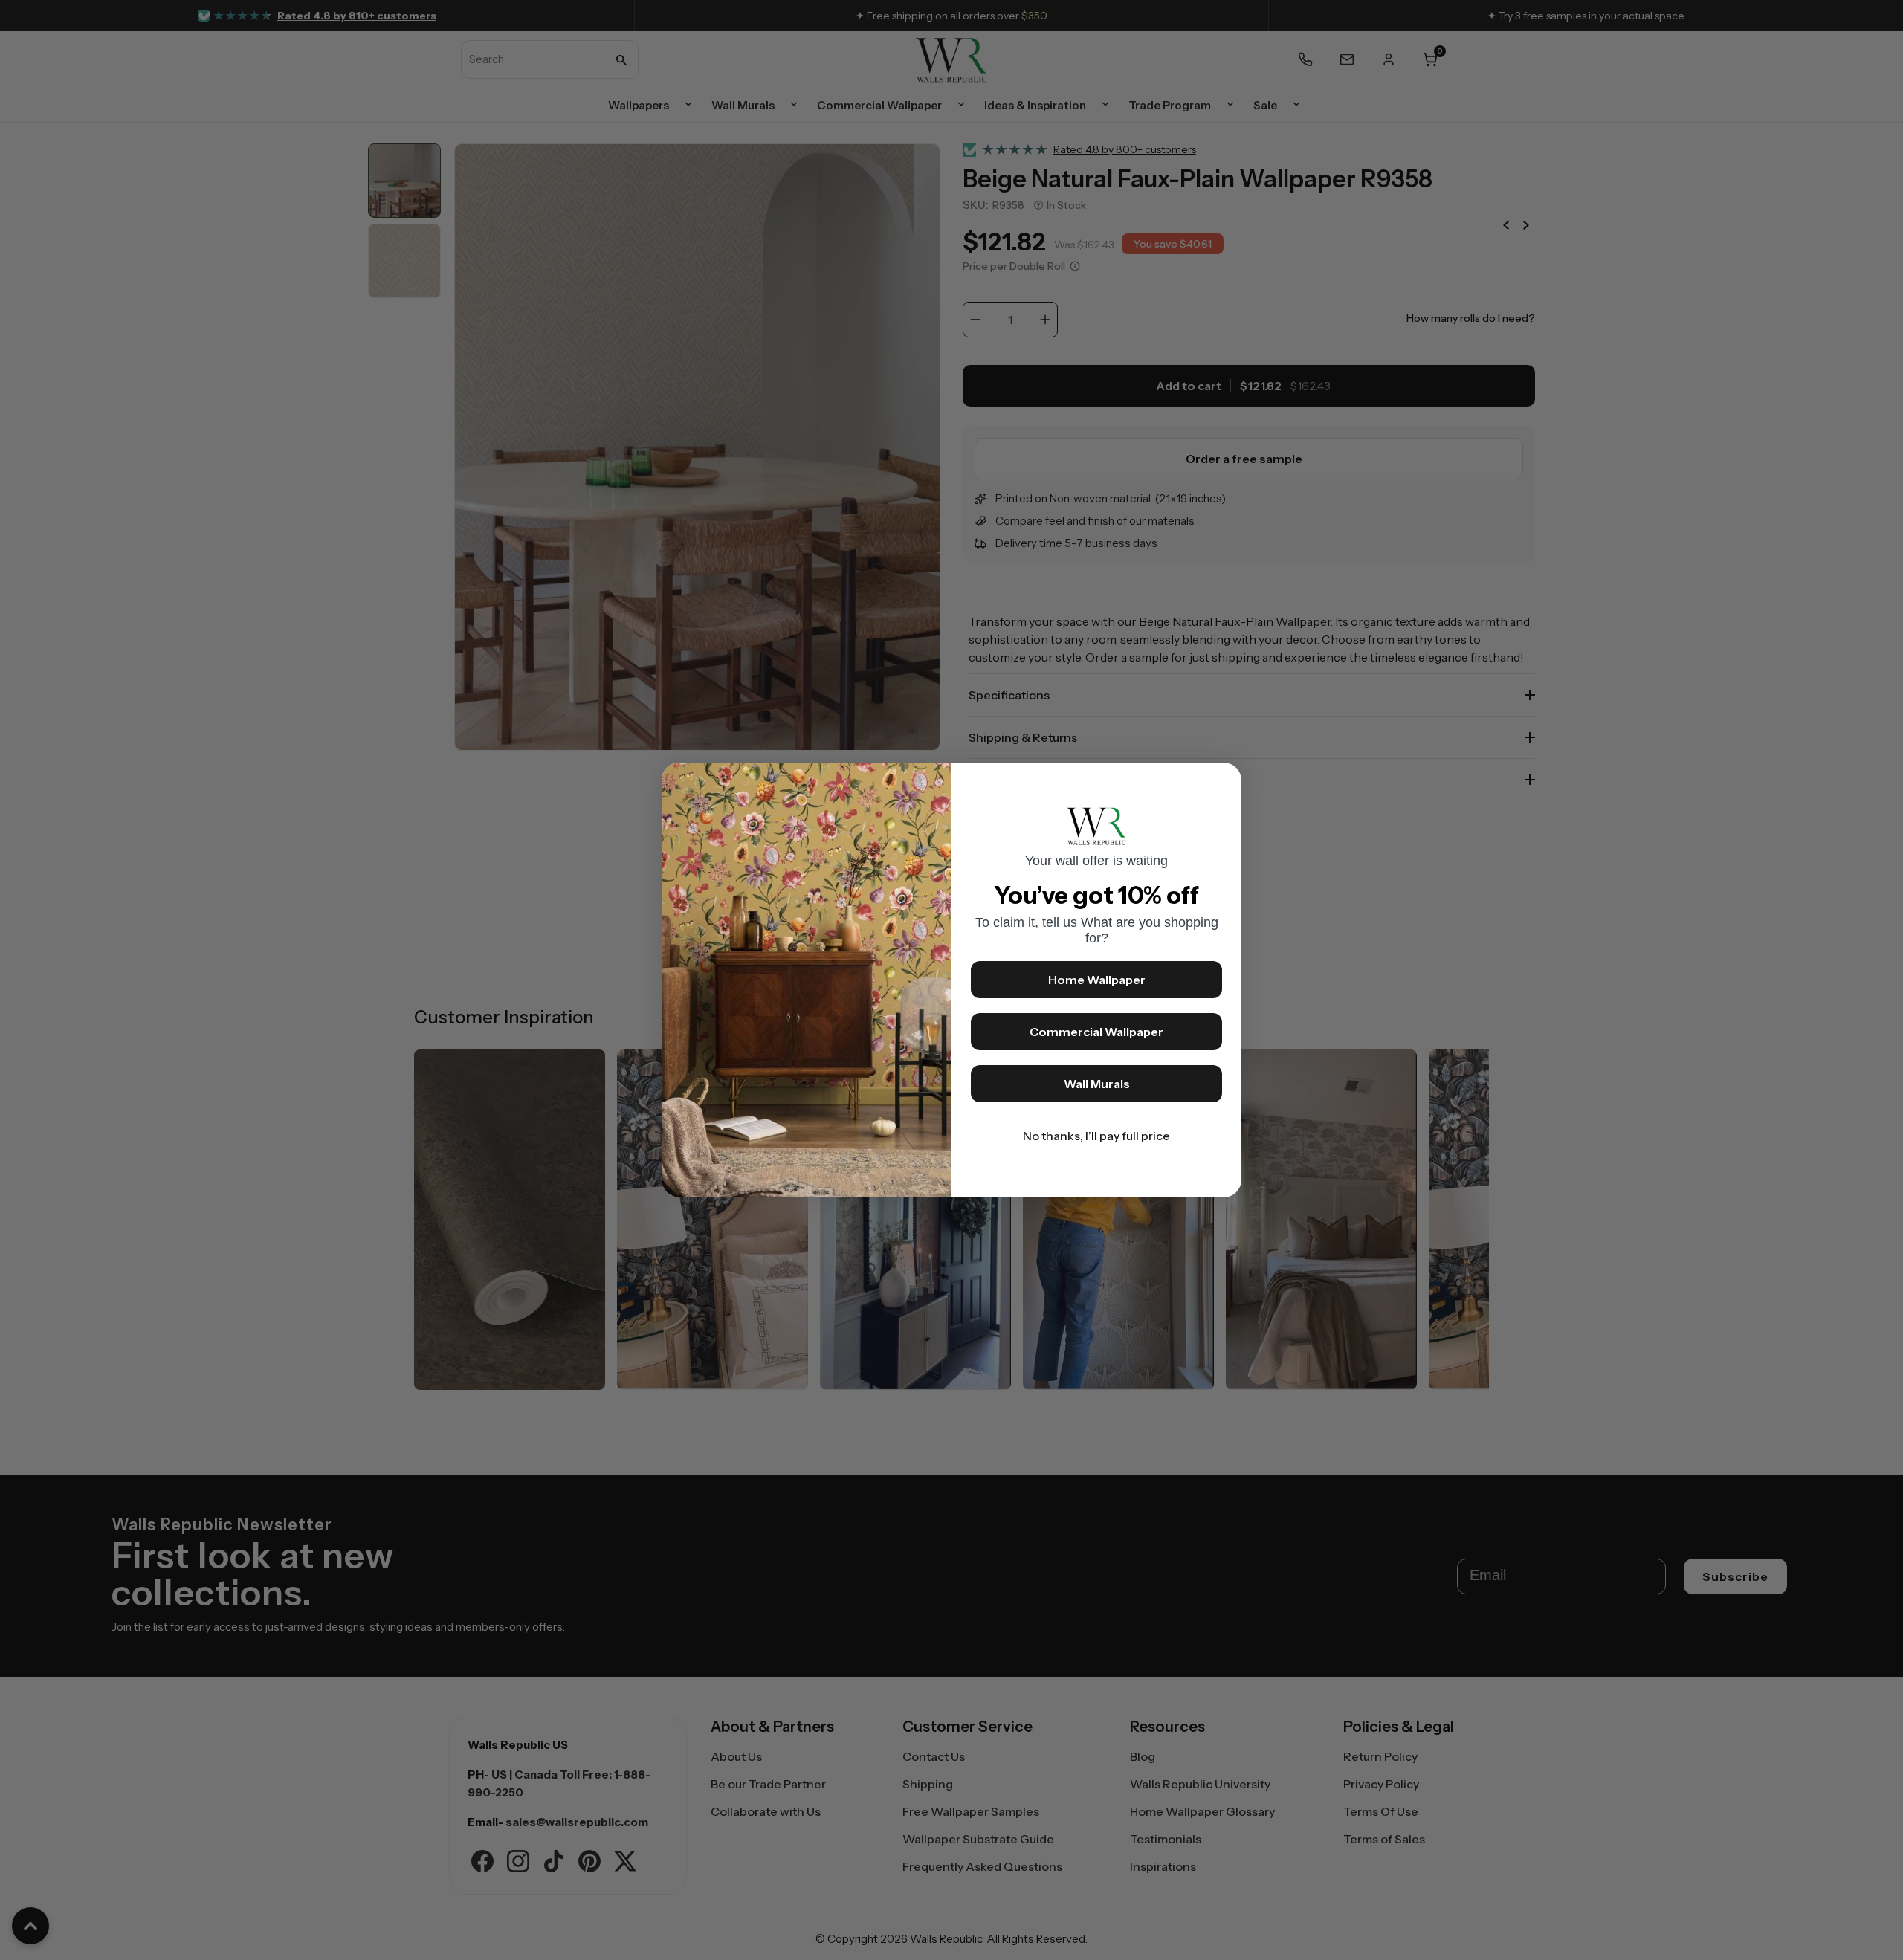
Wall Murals (1097, 1084)
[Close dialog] (1223, 781)
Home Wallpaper (1097, 980)
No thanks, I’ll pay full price (1096, 1136)
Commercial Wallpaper (1096, 1032)
